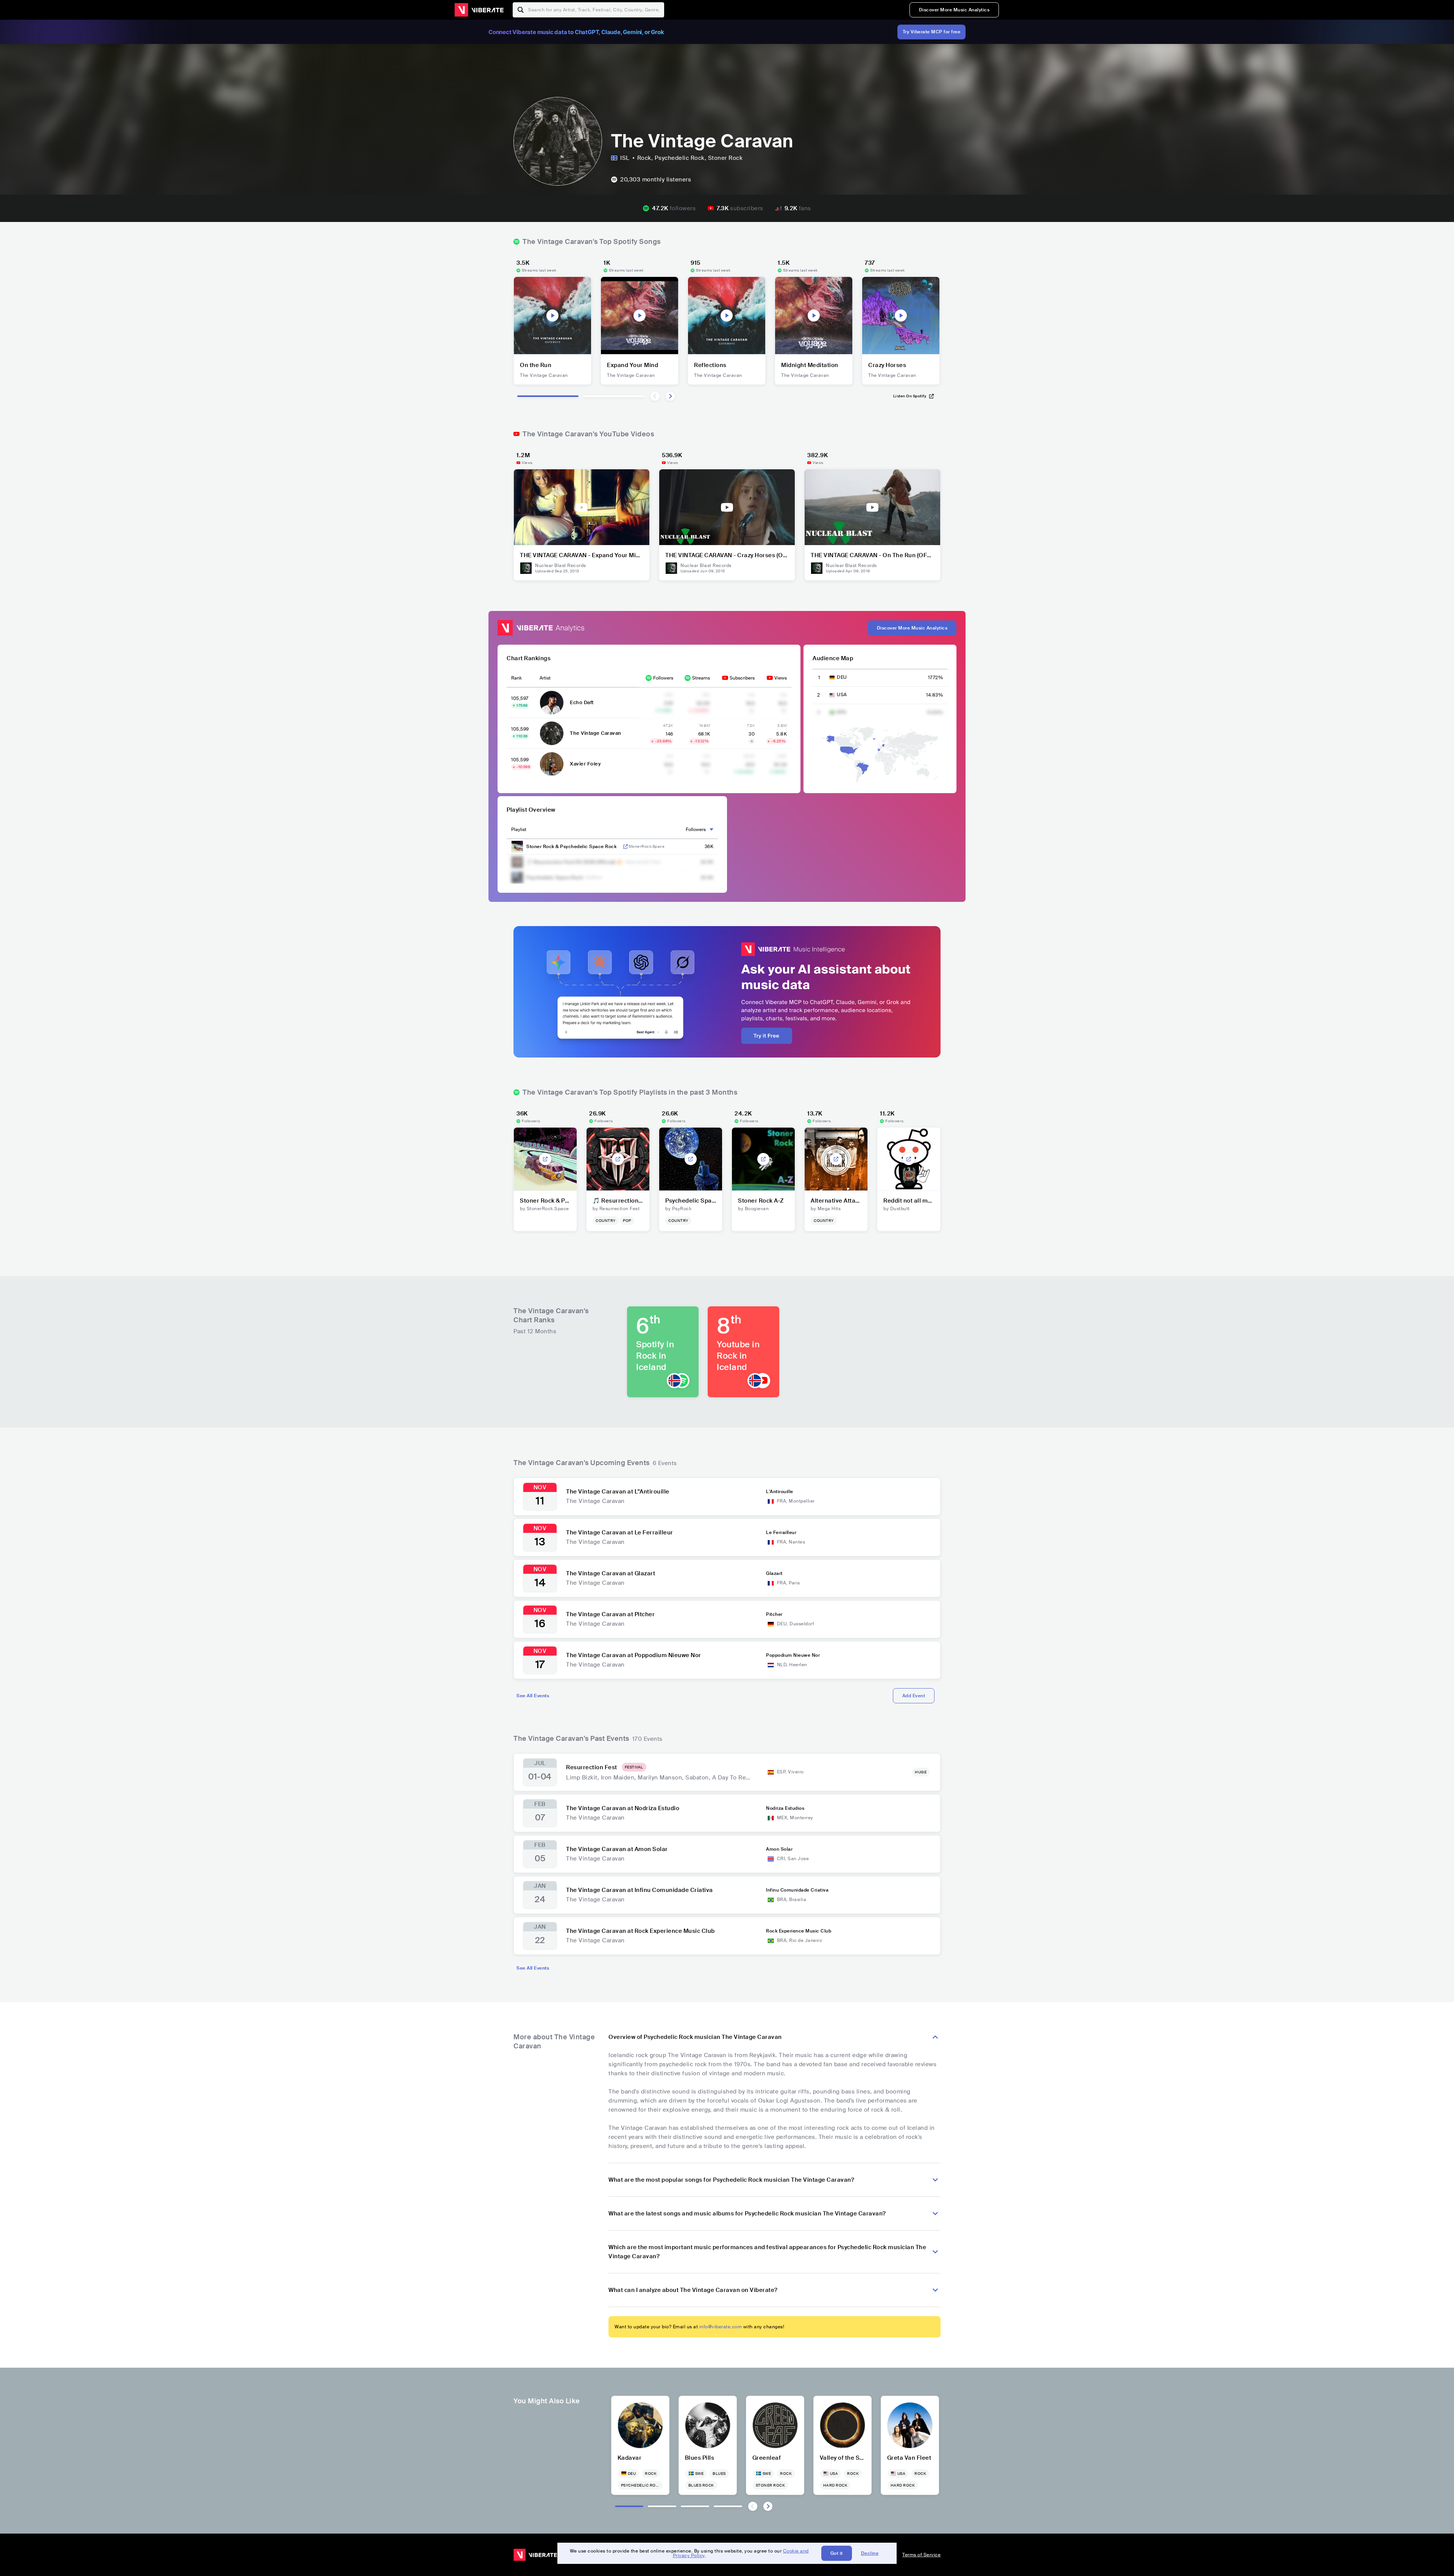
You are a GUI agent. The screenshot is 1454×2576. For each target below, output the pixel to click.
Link (626, 847)
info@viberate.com (721, 2327)
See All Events (533, 1696)
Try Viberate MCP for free (932, 32)
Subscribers (742, 678)
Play (552, 316)
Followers (663, 678)
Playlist (519, 830)
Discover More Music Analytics (954, 10)
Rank (516, 678)
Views (781, 678)
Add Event (914, 1696)
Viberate (479, 10)
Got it (837, 2553)
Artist (545, 678)
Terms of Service (921, 2555)
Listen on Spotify (910, 396)
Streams (701, 678)
